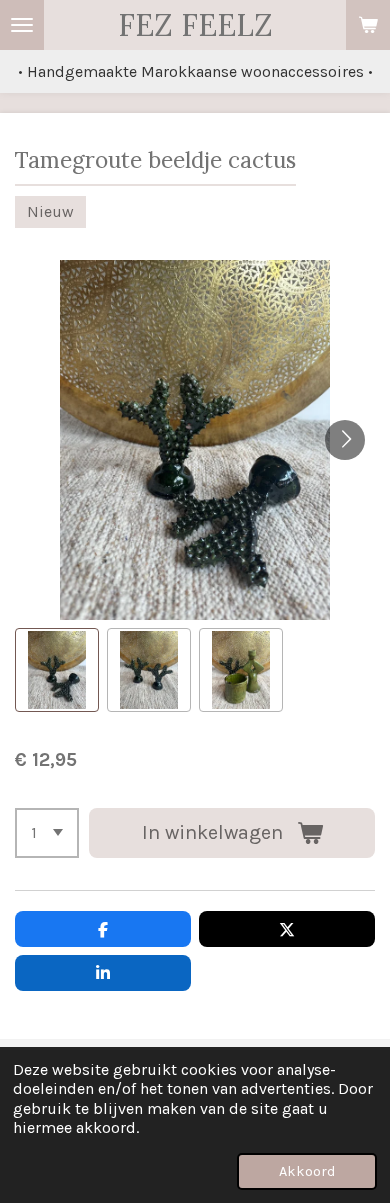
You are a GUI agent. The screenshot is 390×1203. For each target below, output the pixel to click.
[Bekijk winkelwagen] (368, 25)
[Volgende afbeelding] (345, 440)
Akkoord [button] (307, 1171)
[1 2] (47, 833)
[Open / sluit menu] (22, 25)
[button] (57, 670)
